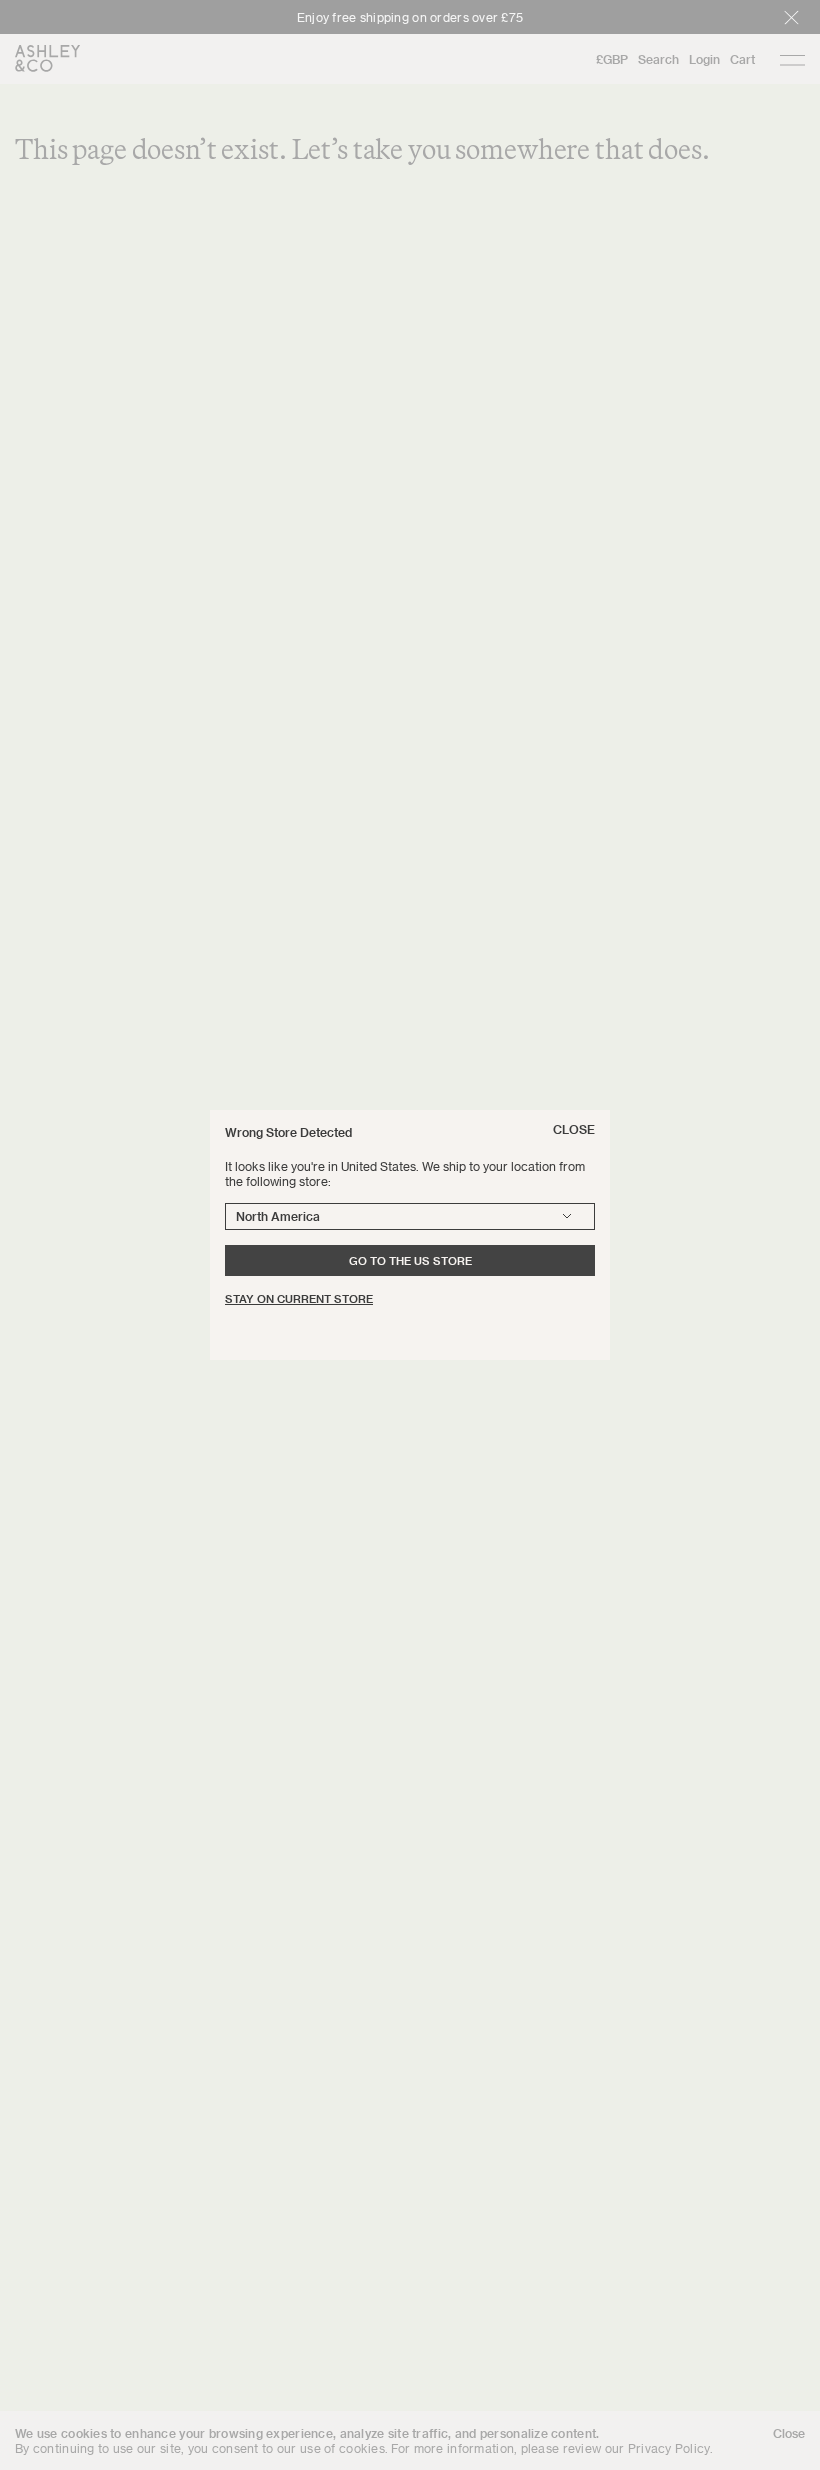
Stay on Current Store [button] (299, 1298)
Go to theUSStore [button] (410, 1260)
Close (574, 1129)
